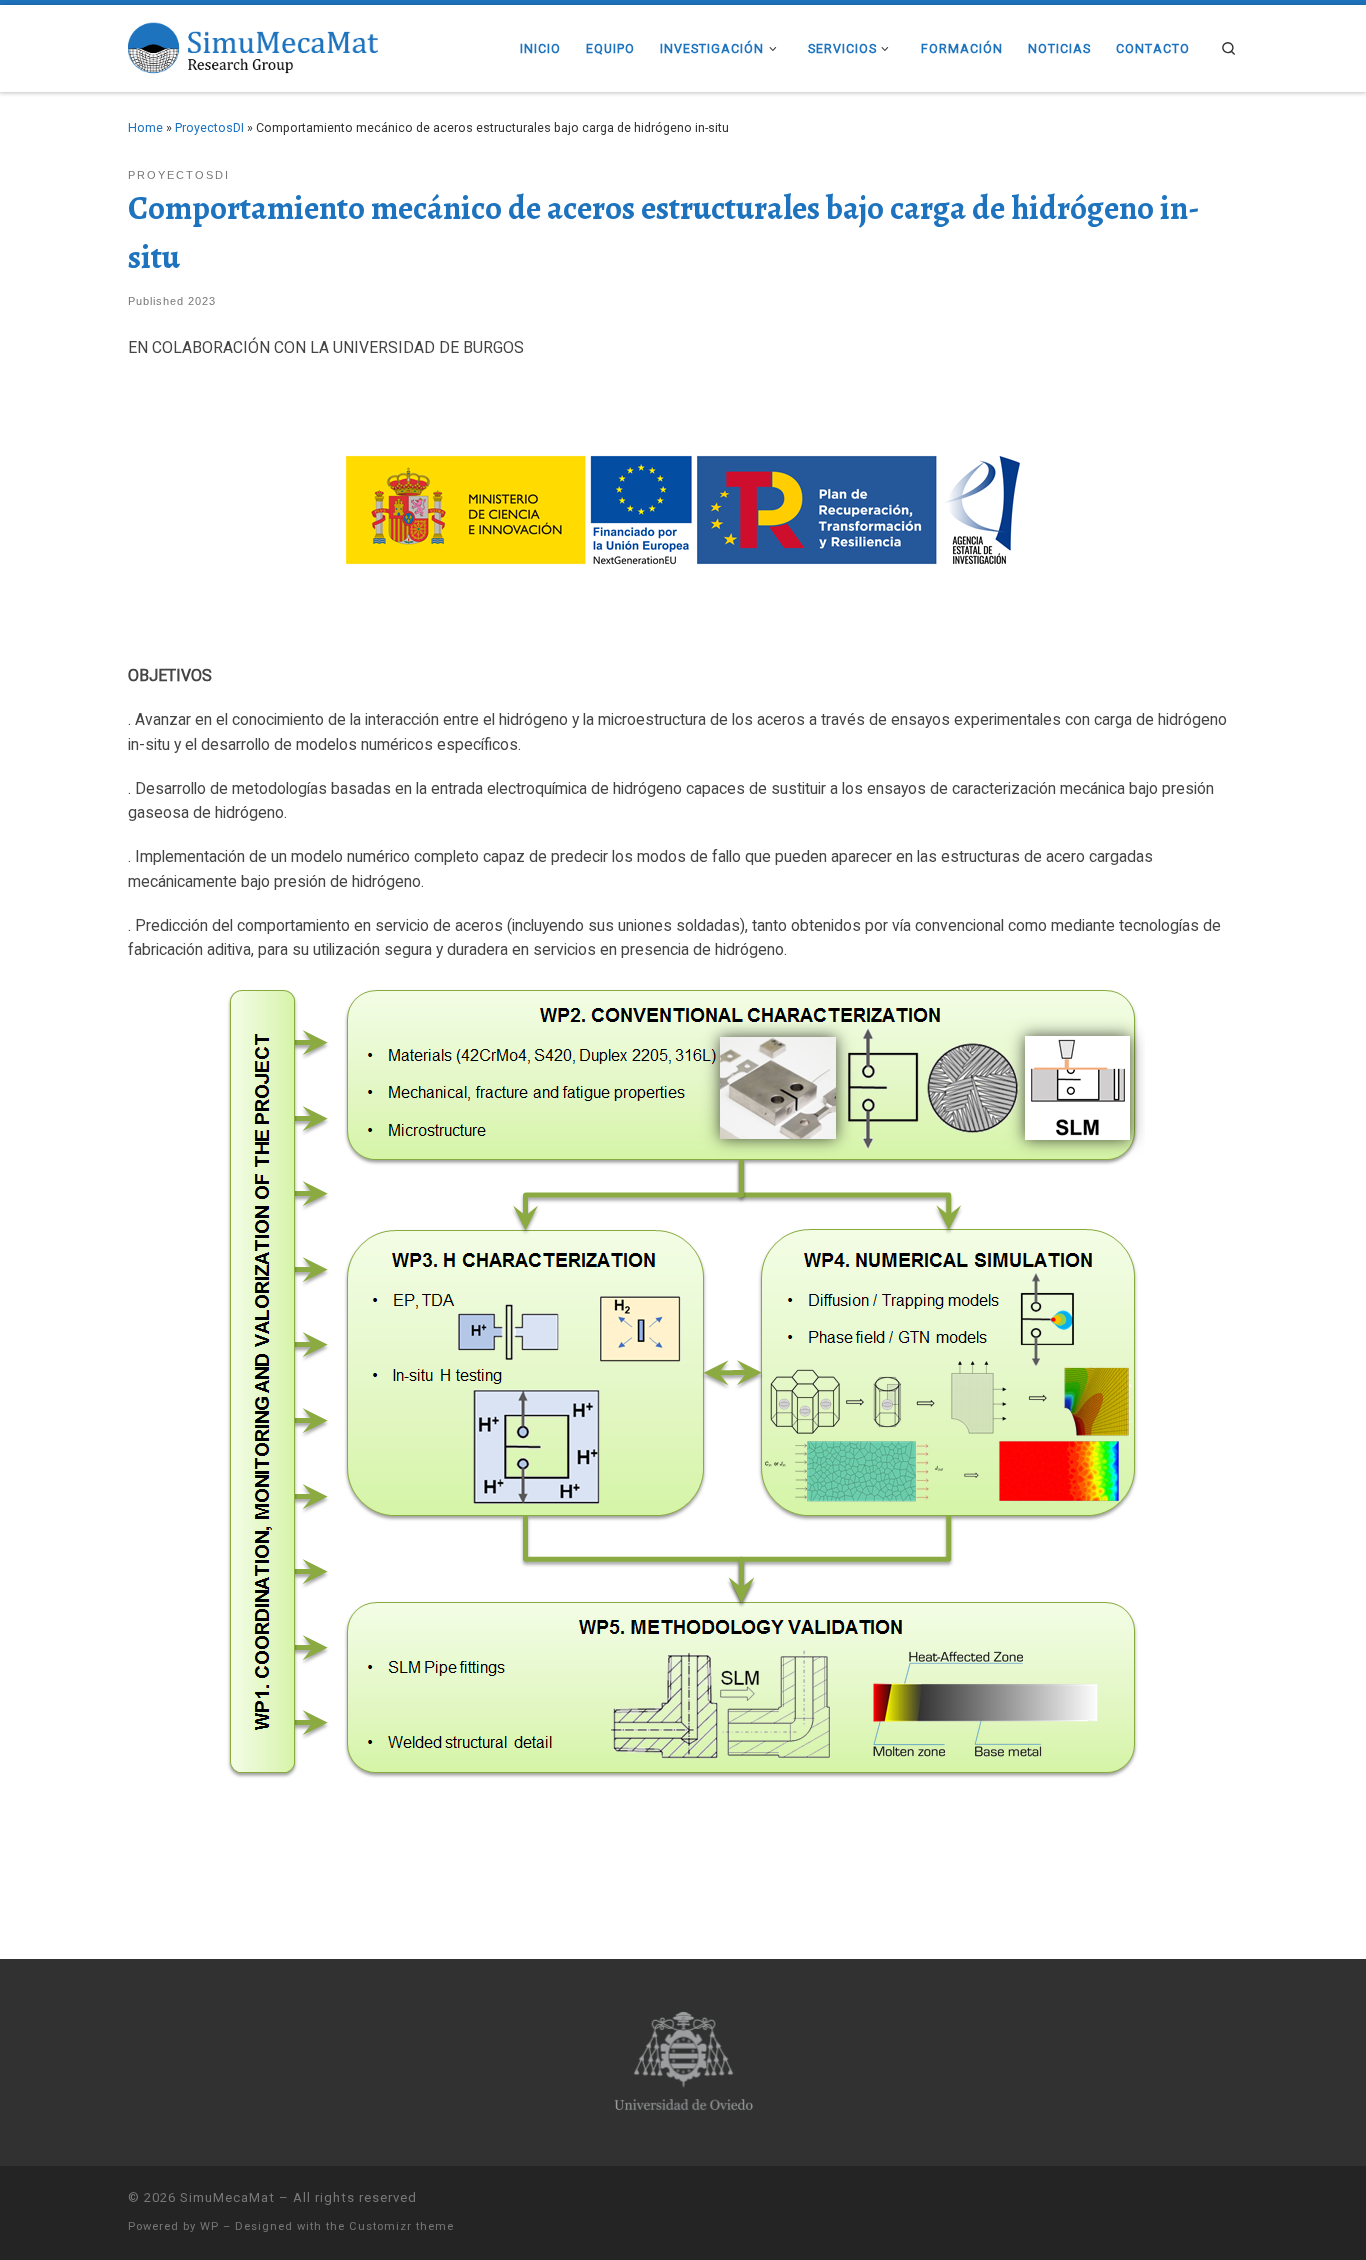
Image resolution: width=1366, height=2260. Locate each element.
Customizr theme (401, 2226)
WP (209, 2226)
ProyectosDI (209, 127)
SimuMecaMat (227, 2197)
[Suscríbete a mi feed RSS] (1232, 2201)
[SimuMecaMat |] (253, 45)
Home (145, 127)
